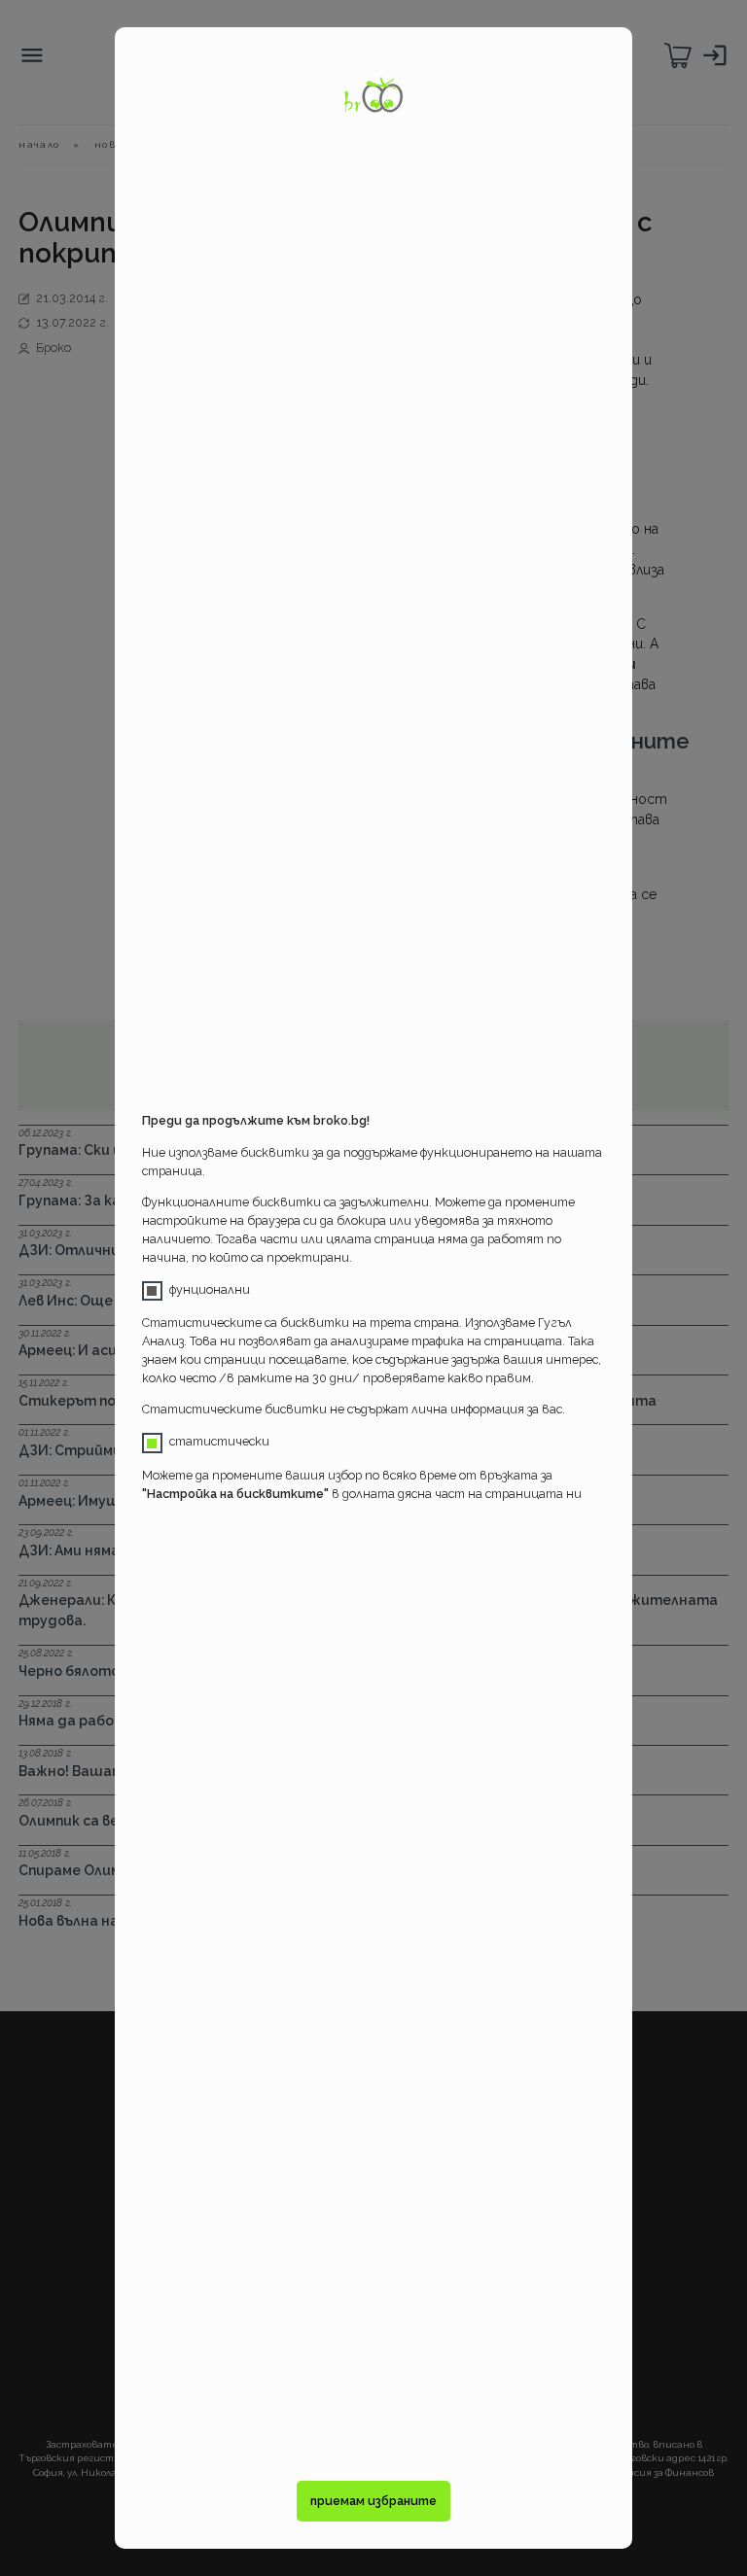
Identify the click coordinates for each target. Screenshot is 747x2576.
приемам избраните (373, 2501)
